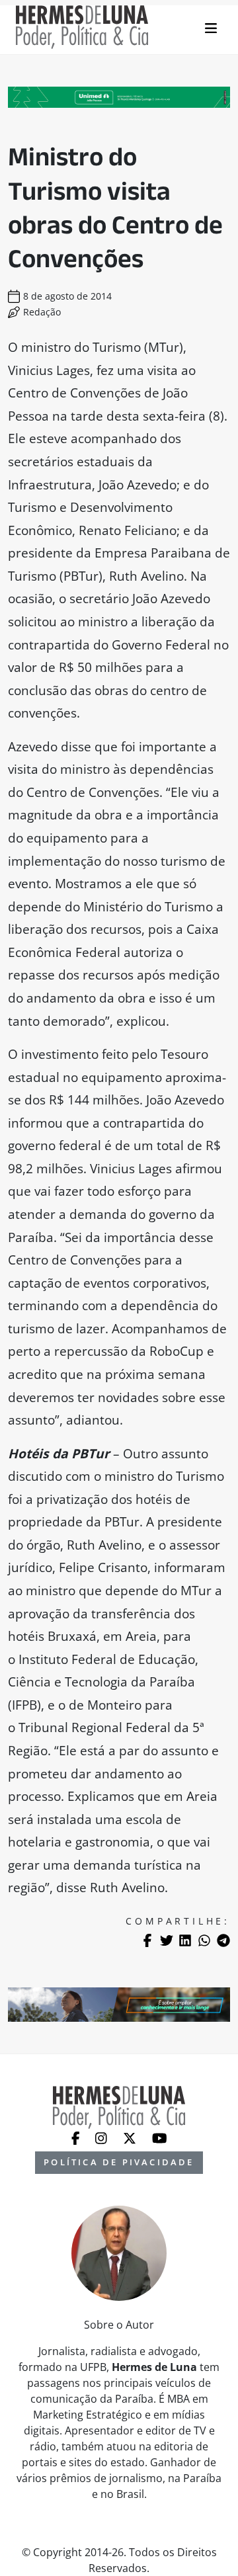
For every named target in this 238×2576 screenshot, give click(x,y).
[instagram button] (102, 2137)
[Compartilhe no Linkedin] (185, 1940)
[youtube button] (160, 2137)
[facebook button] (77, 2137)
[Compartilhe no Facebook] (147, 1940)
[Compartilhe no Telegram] (223, 1940)
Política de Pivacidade (119, 2162)
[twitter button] (131, 2137)
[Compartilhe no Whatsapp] (204, 1940)
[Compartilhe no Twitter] (167, 1940)
